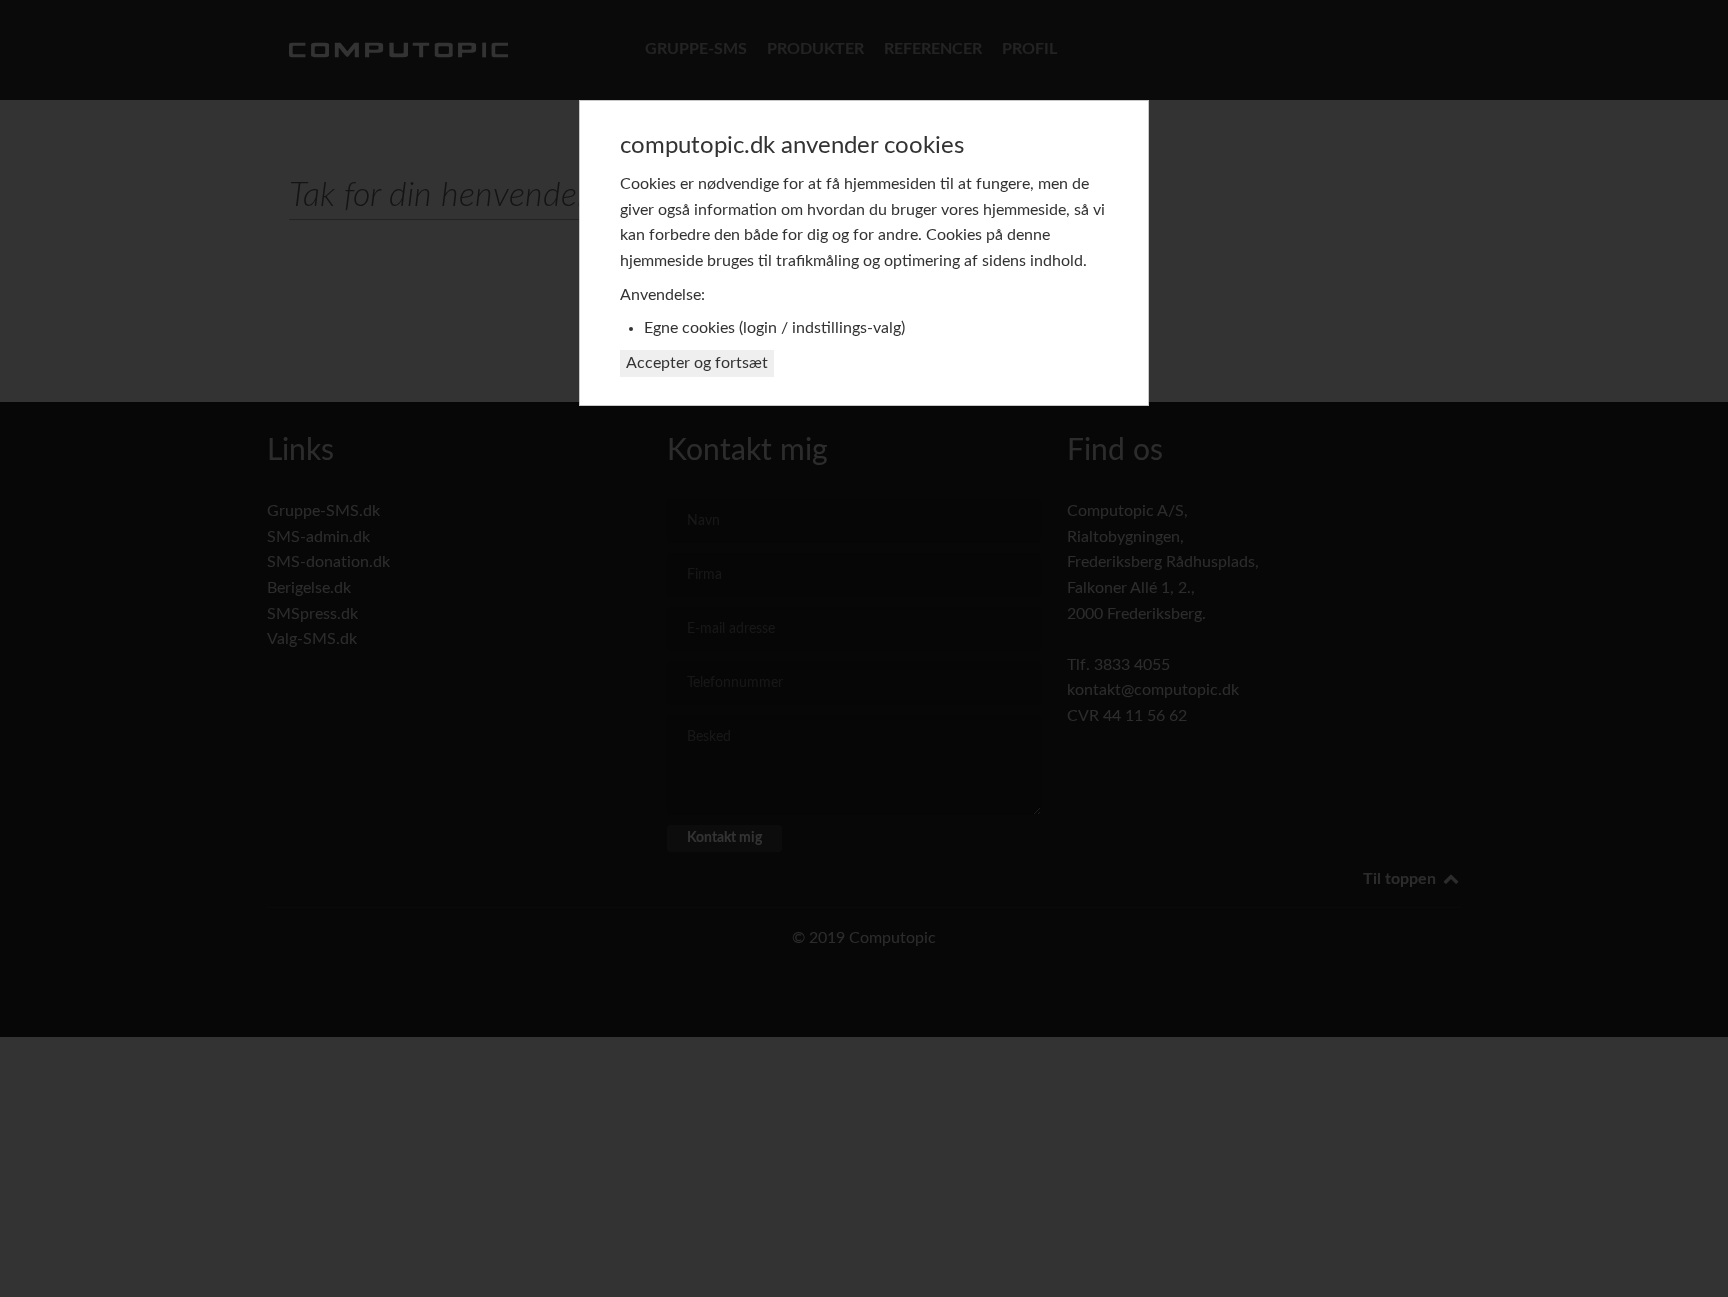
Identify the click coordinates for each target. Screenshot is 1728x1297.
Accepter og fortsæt (697, 363)
